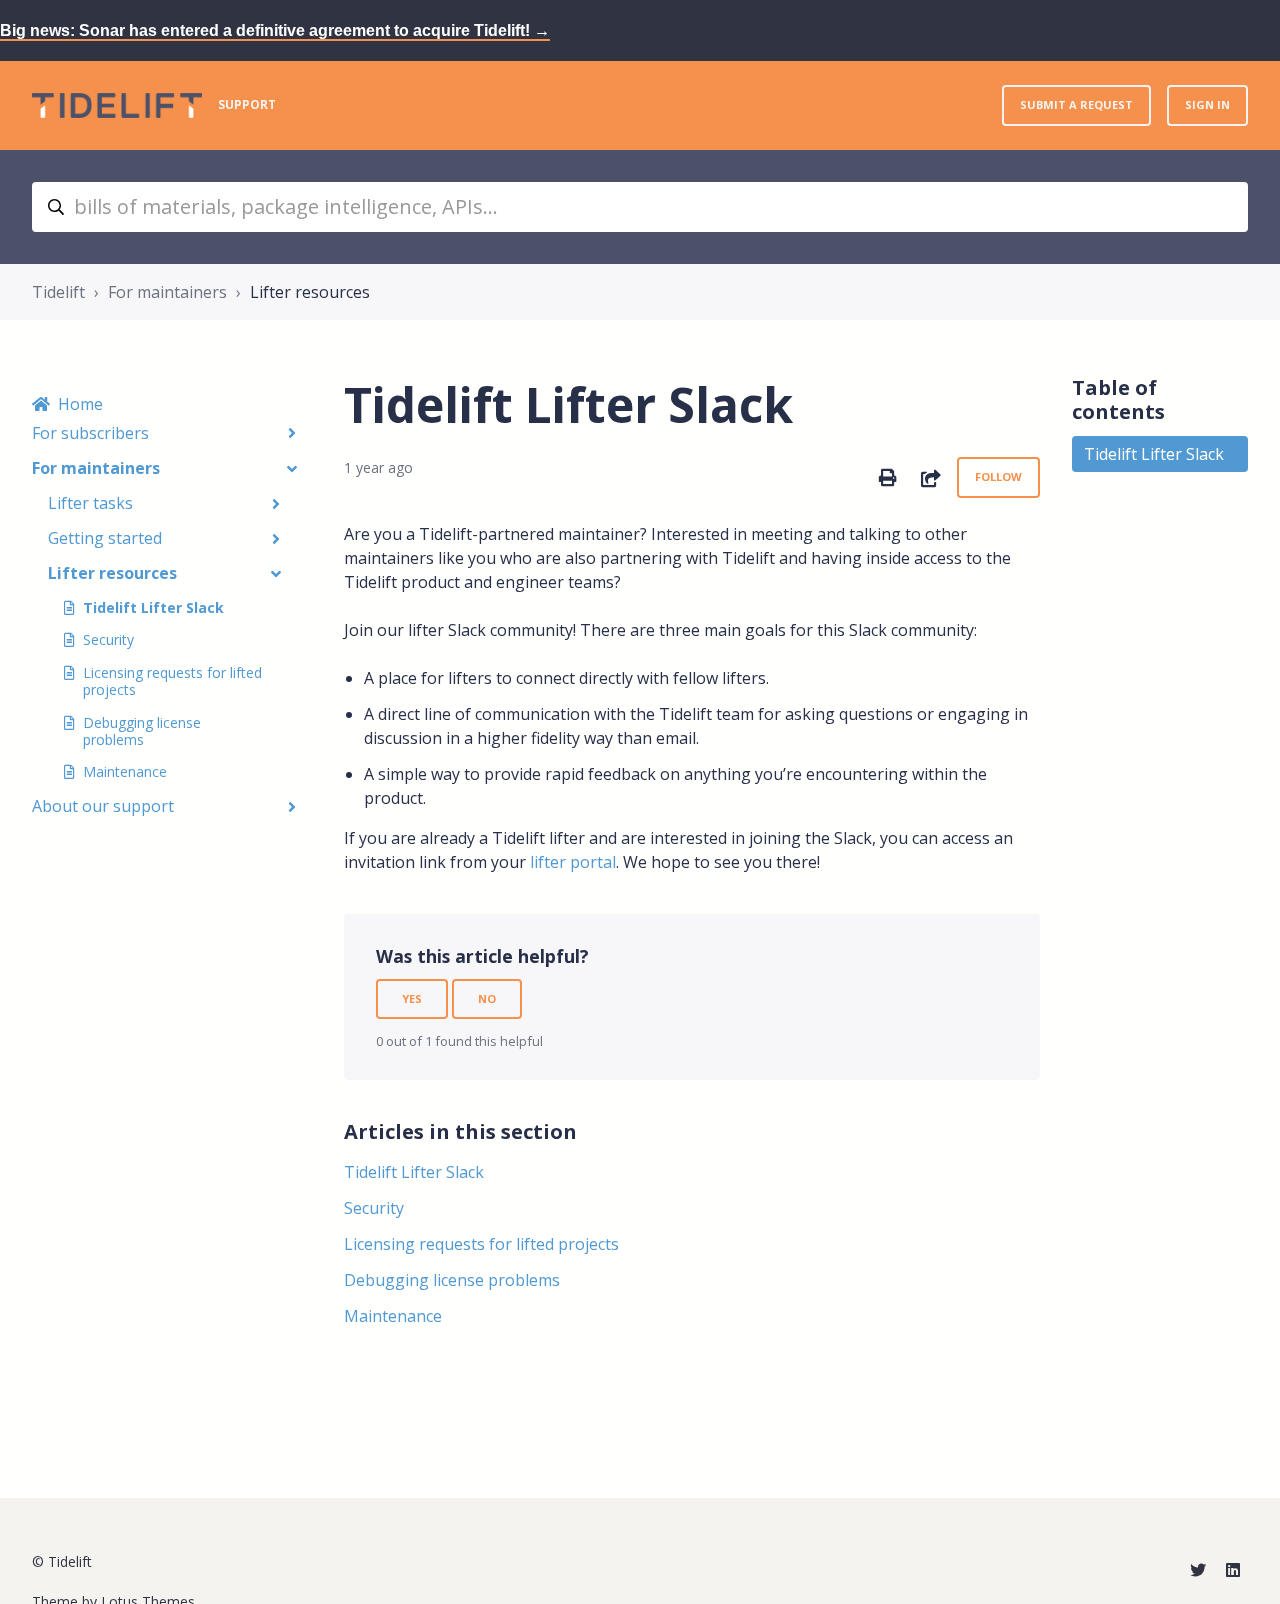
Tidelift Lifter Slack (153, 607)
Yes (412, 998)
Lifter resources (310, 292)
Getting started (105, 538)
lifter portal (573, 862)
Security (108, 639)
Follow (998, 476)
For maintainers (167, 292)
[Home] (117, 105)
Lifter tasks (90, 503)
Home (80, 404)
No (487, 998)
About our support (103, 806)
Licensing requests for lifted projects (172, 681)
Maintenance (125, 771)
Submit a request (1076, 104)
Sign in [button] (1207, 104)
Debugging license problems (142, 731)
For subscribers (90, 433)
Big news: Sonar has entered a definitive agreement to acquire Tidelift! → (275, 30)
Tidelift (58, 292)
